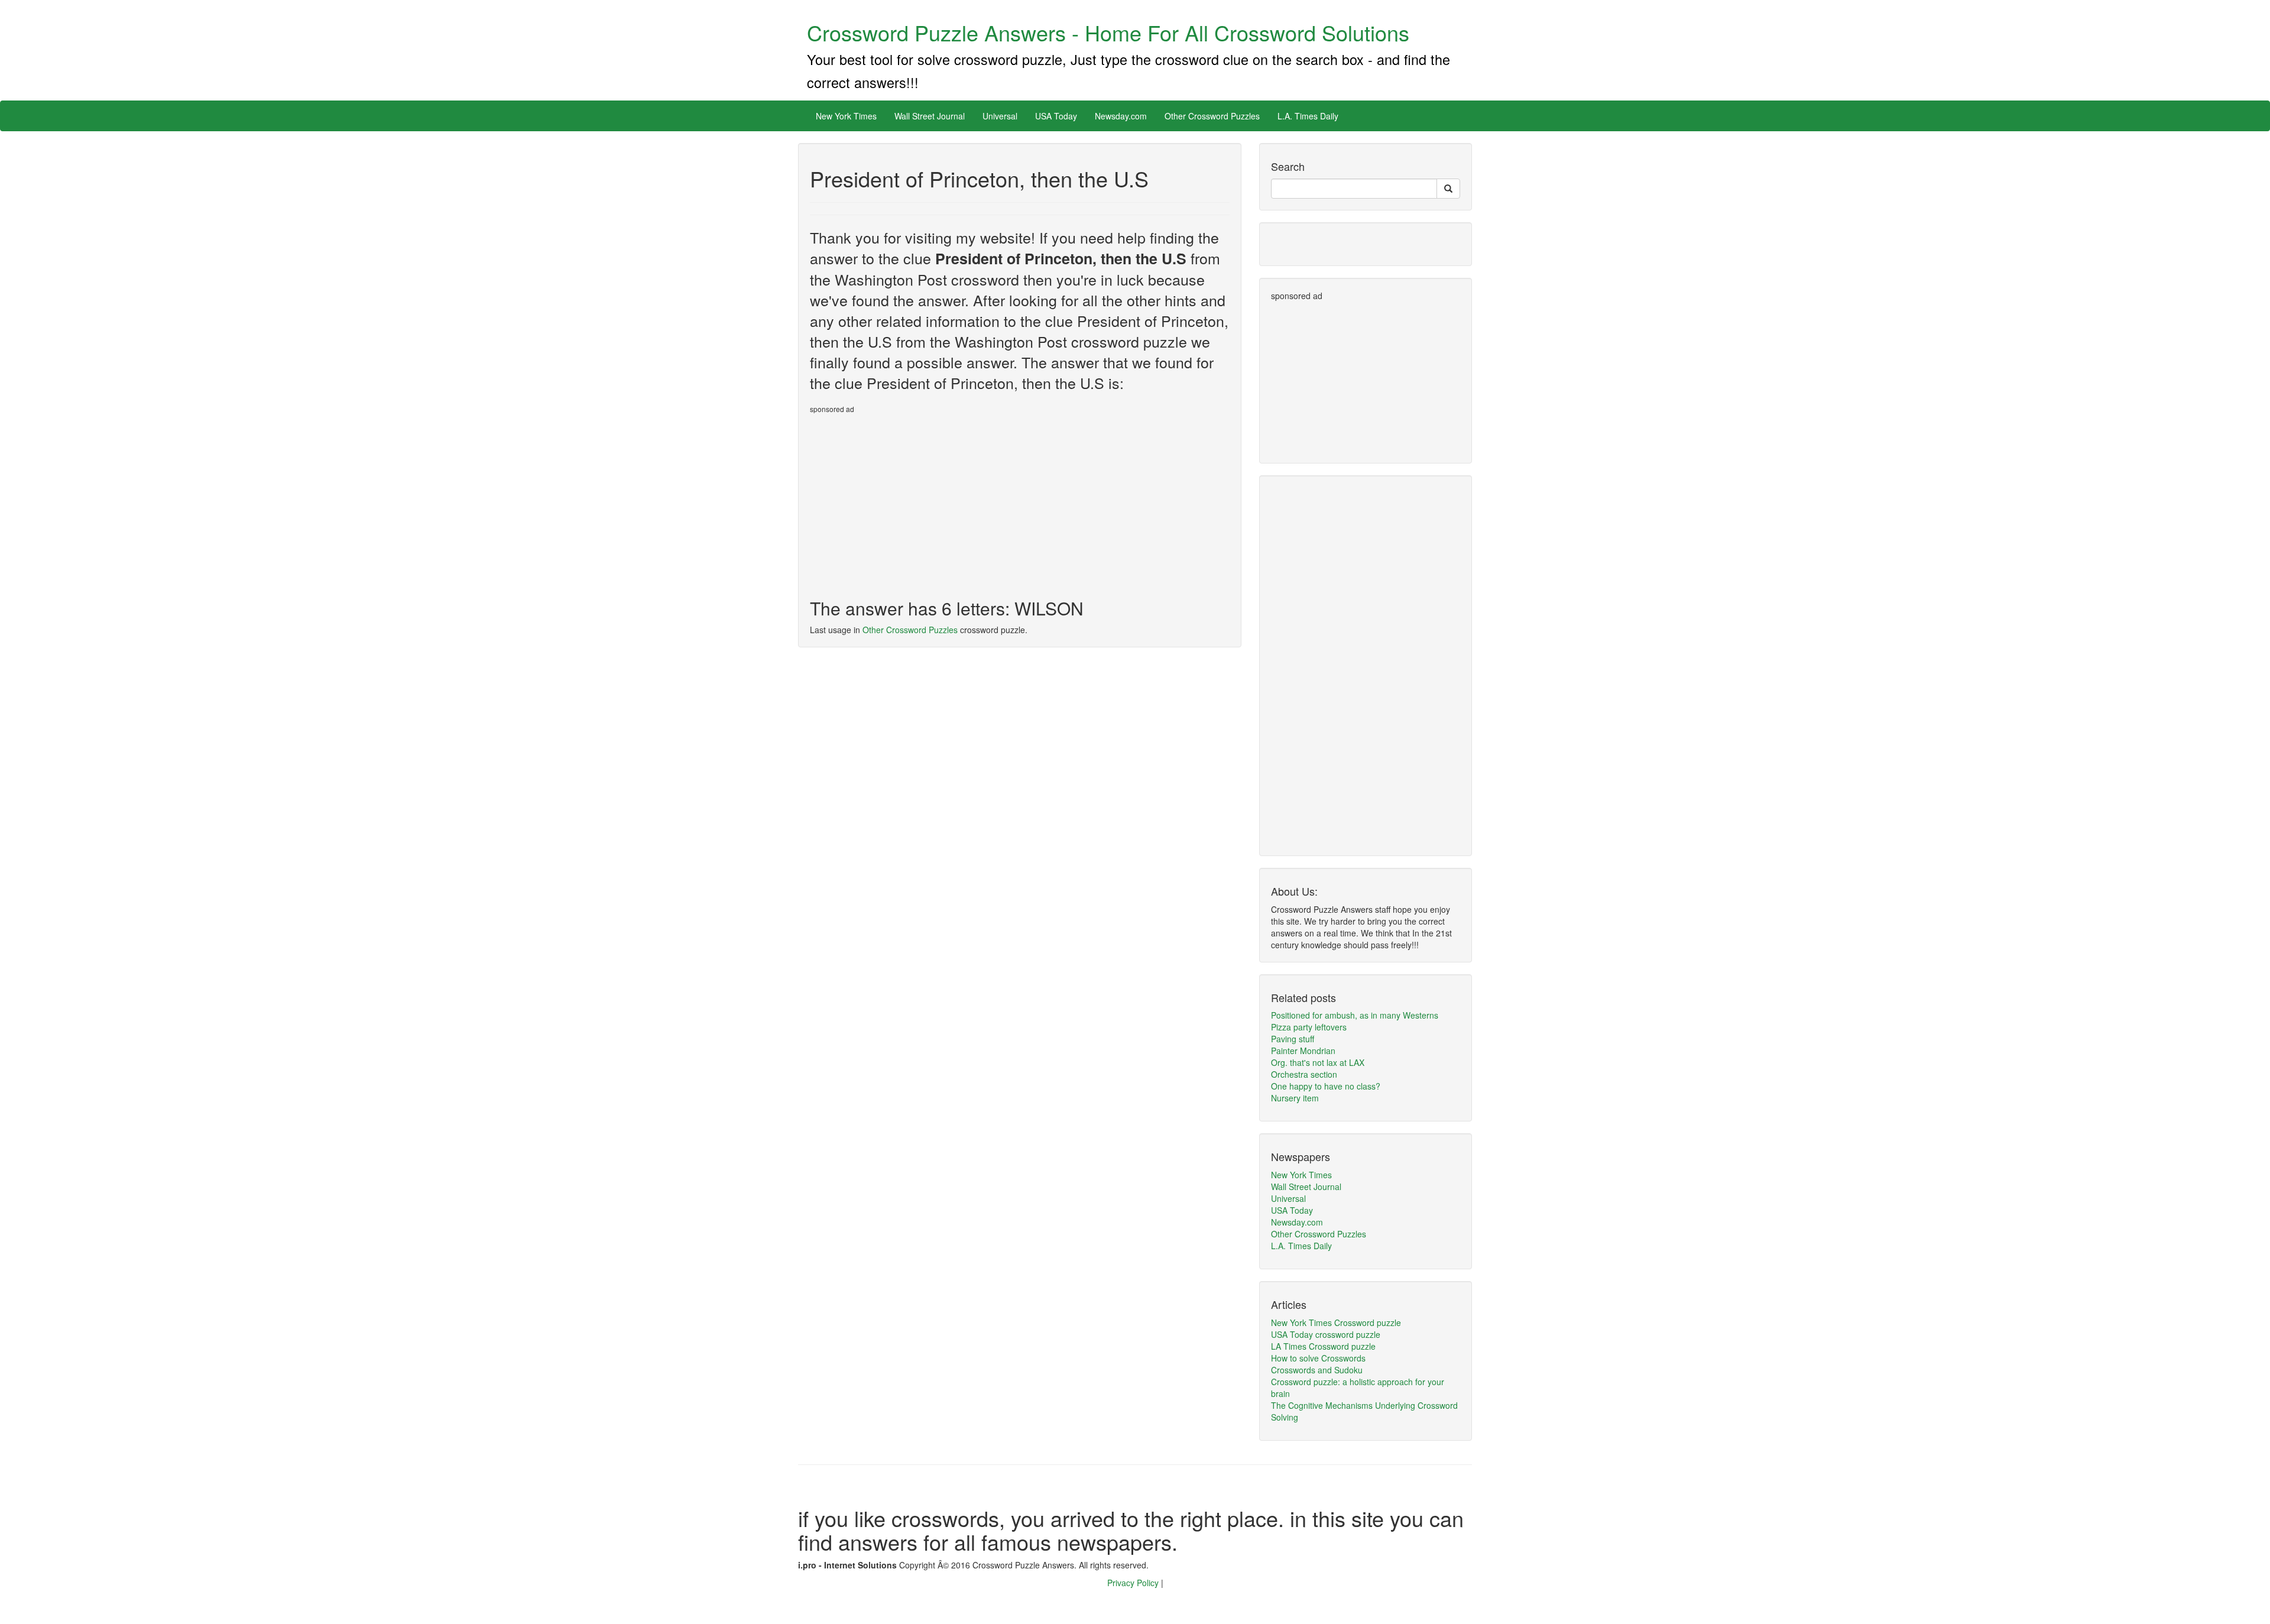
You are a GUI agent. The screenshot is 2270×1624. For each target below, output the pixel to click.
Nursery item (1295, 1098)
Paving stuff (1293, 1039)
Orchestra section (1304, 1074)
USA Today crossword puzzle (1326, 1334)
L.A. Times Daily (1308, 116)
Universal (1000, 116)
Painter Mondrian (1303, 1051)
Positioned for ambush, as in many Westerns (1355, 1015)
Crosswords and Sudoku (1317, 1370)
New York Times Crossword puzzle (1336, 1322)
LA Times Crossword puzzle (1323, 1346)
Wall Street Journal (930, 116)
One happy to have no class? (1326, 1086)
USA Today (1056, 116)
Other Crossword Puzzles (1212, 116)
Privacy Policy (1134, 1583)
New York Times (846, 116)
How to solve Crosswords (1318, 1358)
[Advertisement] (909, 501)
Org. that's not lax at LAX (1318, 1062)
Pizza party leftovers (1309, 1027)
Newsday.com (1121, 116)
